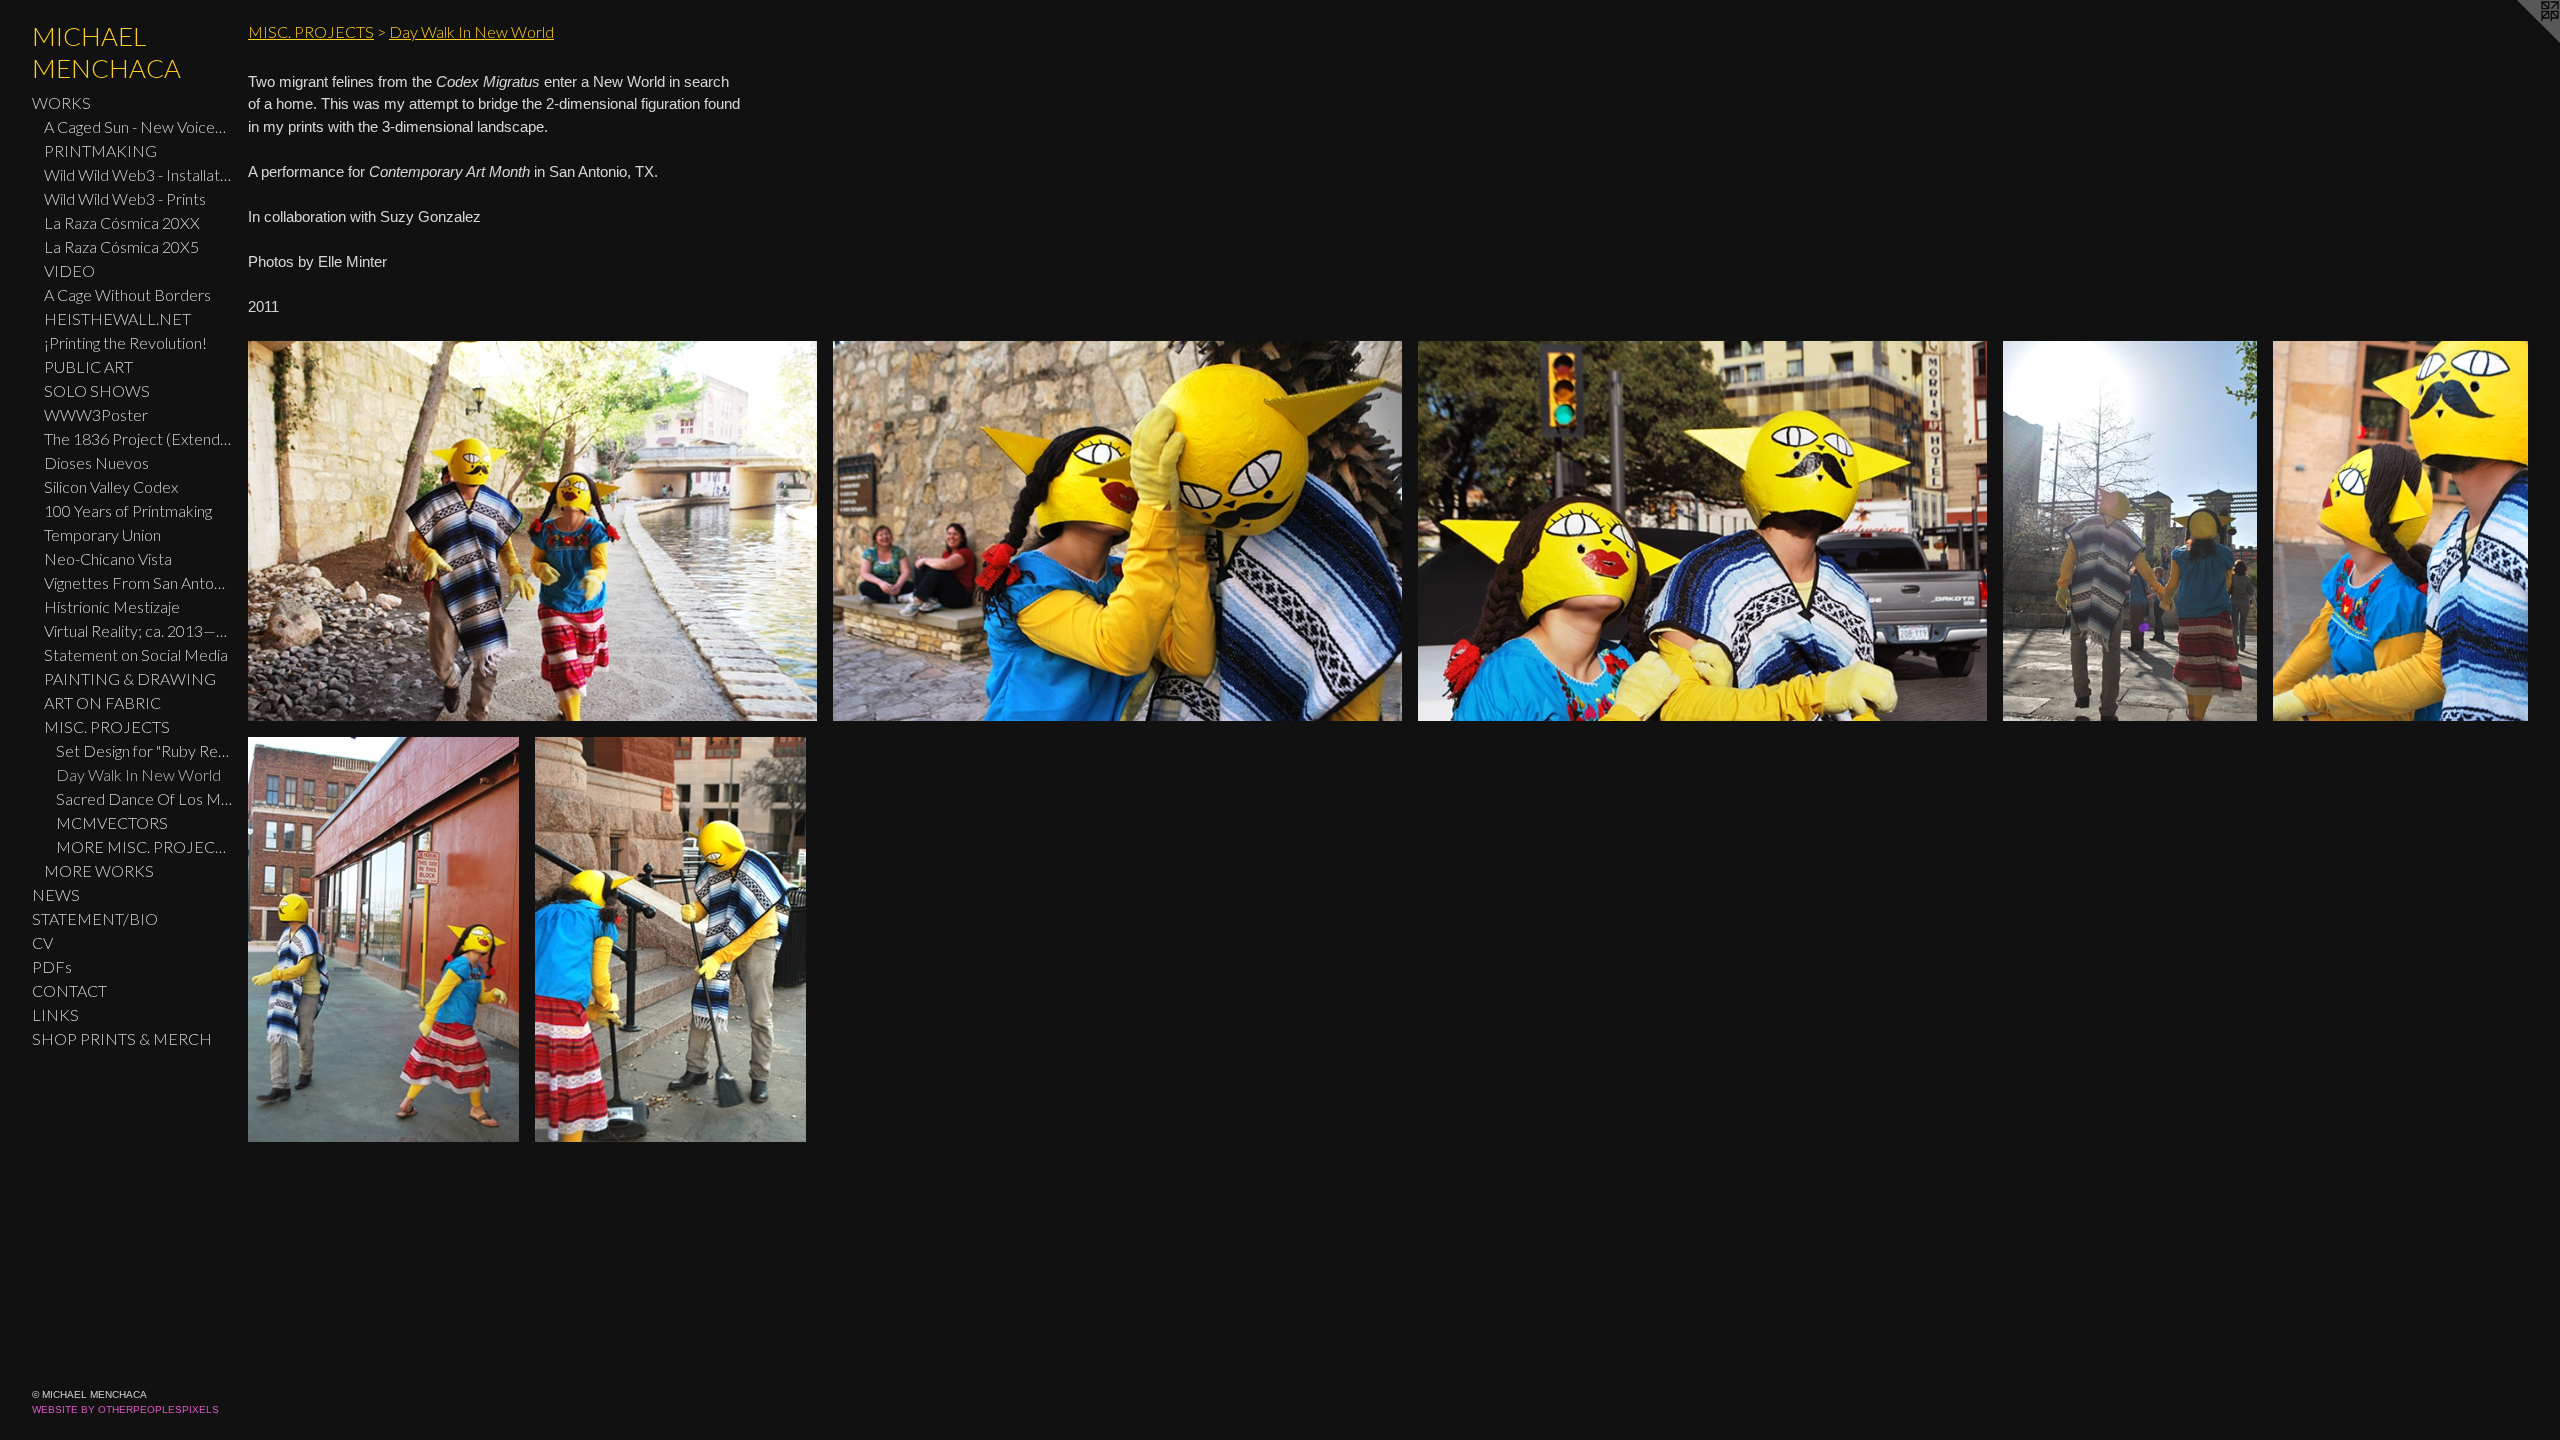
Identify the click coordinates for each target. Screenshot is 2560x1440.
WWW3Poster (96, 414)
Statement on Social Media (136, 654)
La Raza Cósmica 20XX (122, 222)
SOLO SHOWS (97, 390)
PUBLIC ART (88, 366)
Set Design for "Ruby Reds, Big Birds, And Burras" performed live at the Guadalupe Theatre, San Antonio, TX (144, 750)
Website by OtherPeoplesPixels (125, 1409)
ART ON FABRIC (102, 702)
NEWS (56, 894)
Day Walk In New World (138, 774)
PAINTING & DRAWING (130, 678)
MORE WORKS (99, 870)
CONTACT (69, 990)
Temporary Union (102, 534)
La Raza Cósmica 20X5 (121, 246)
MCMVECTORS (112, 822)
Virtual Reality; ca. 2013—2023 (138, 630)
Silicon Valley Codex (111, 486)
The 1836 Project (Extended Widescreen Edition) (138, 438)
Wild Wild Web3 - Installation (138, 174)
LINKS (55, 1014)
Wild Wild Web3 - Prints (125, 198)
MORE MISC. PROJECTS (144, 846)
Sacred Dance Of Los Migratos (144, 798)
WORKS (61, 102)
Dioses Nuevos (96, 462)
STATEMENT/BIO (95, 918)
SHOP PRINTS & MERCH (122, 1038)
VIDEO (69, 270)
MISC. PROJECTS (107, 726)
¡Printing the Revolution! (125, 342)
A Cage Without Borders (127, 294)
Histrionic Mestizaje (112, 606)
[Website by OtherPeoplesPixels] (2520, 40)
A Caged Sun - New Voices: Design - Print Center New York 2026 (138, 126)
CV (42, 942)
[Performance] (532, 531)
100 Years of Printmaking (128, 510)
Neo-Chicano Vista (108, 558)
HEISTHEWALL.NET (117, 318)
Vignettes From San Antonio (138, 582)
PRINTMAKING (100, 150)
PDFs (52, 966)
